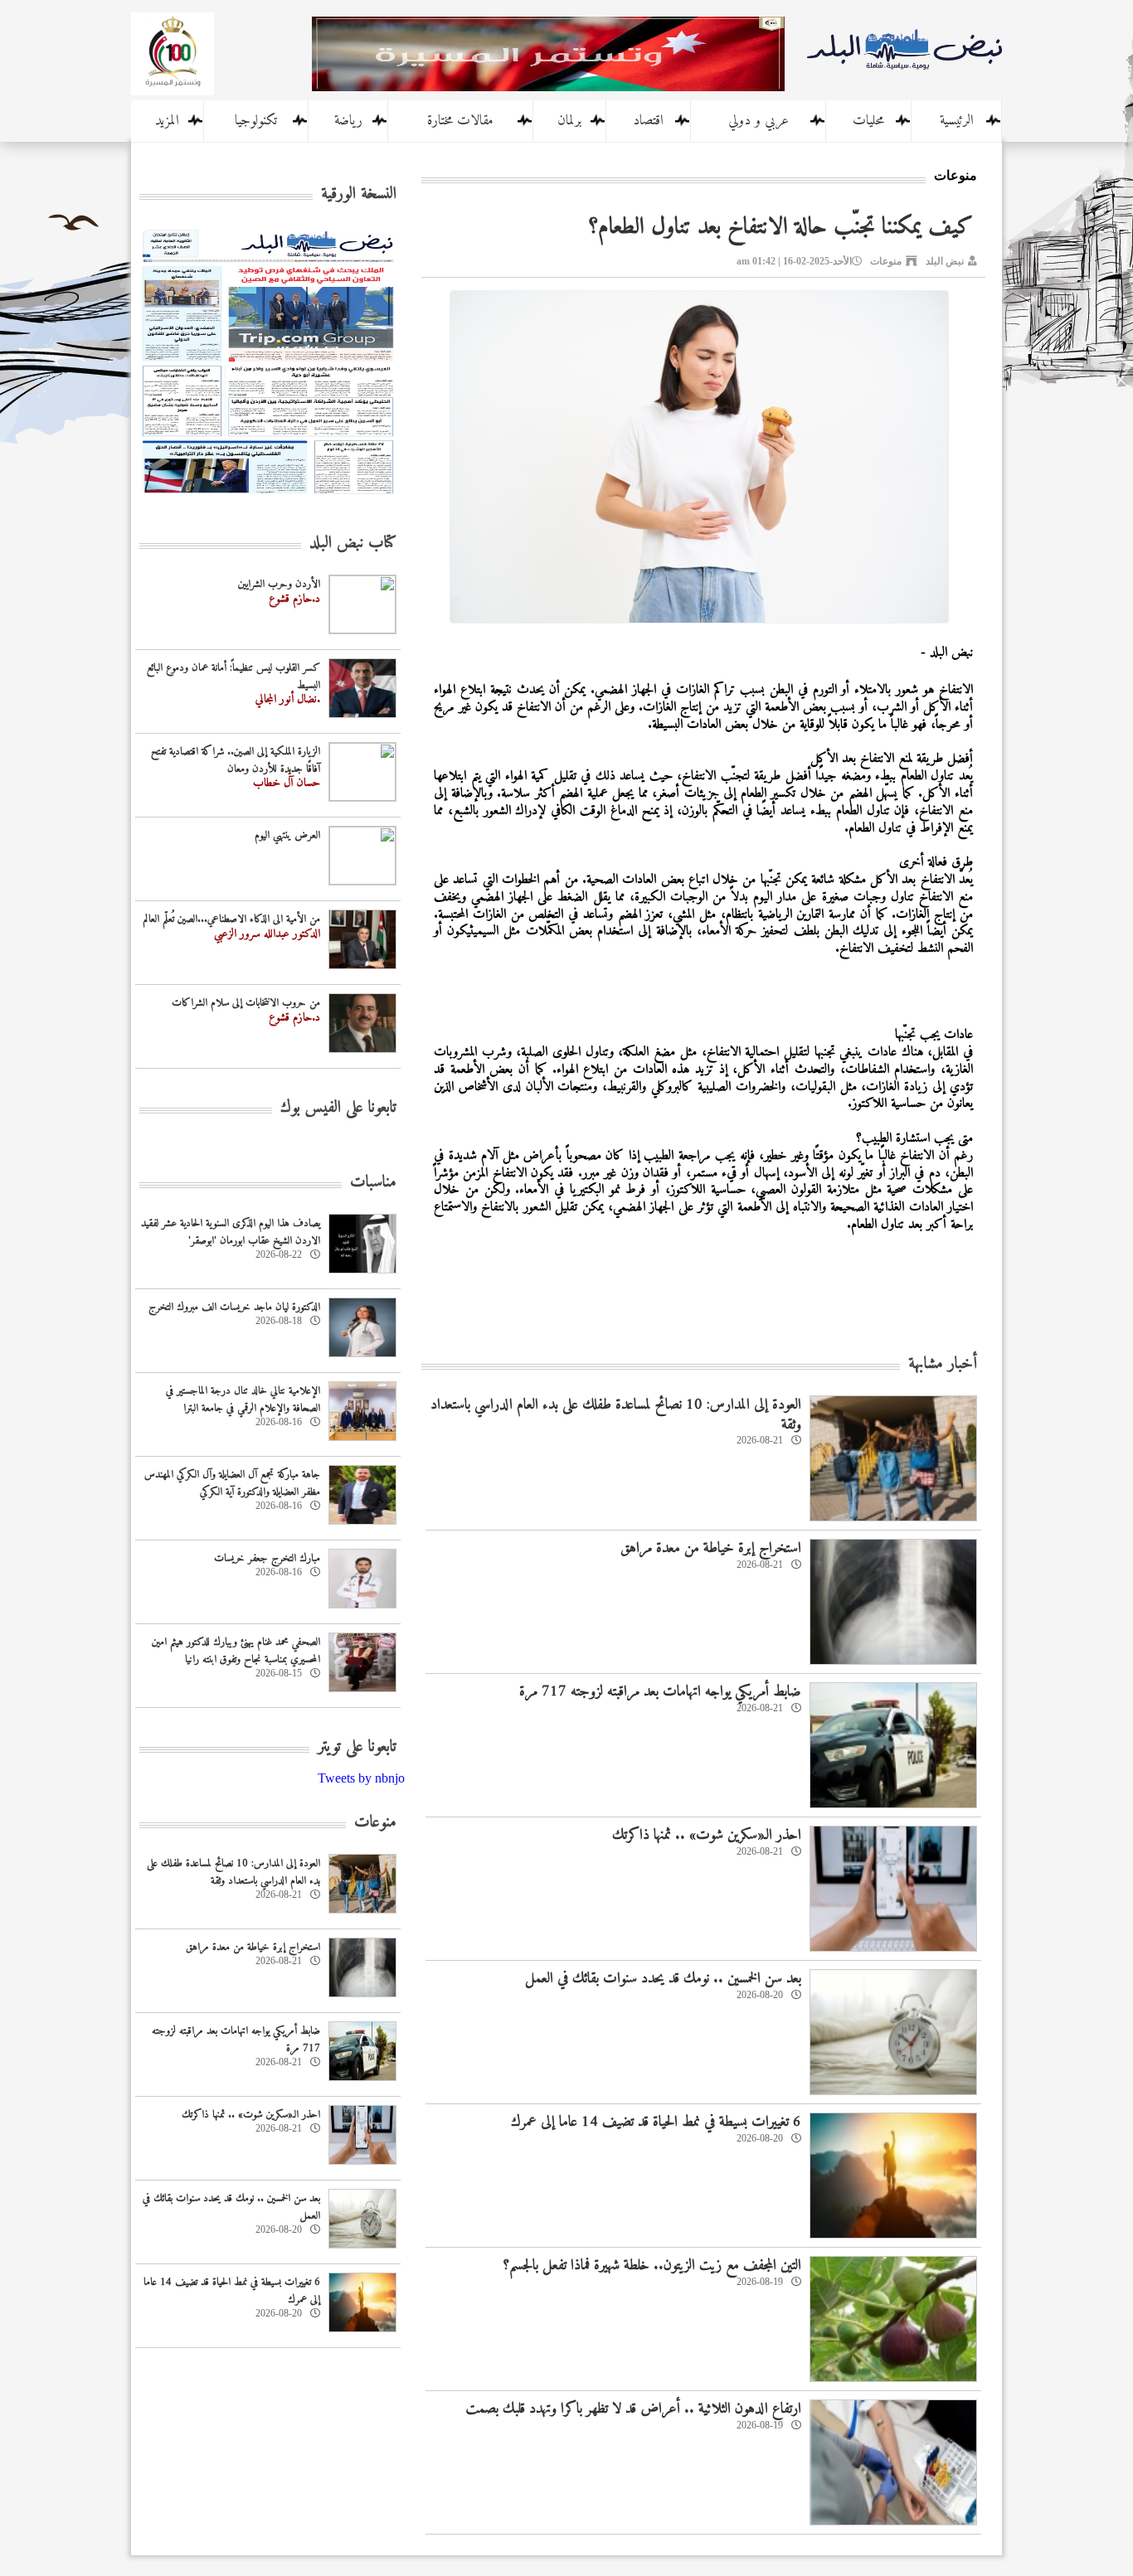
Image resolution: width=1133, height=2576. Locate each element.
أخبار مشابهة (943, 1364)
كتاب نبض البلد (353, 543)
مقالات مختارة (460, 121)
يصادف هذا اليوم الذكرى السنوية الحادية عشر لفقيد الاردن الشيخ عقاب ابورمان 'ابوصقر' (231, 1232)
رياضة (348, 121)
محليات (868, 121)
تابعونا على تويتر (357, 1747)
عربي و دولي (759, 121)
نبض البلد (945, 261)
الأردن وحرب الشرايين (279, 584)
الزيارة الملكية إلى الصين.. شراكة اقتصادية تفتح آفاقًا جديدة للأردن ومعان (236, 760)
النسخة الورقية (359, 194)
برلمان (569, 121)
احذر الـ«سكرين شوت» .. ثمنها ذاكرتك (707, 1835)
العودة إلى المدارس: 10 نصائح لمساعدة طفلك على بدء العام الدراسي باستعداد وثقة (616, 1414)
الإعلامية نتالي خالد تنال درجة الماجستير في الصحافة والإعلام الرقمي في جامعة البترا (243, 1400)
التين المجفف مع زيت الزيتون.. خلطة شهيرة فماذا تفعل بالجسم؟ (652, 2266)
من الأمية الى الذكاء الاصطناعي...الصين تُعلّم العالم (232, 919)
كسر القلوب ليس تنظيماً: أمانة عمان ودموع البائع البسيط (233, 677)
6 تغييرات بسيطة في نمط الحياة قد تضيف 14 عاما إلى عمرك (656, 2122)
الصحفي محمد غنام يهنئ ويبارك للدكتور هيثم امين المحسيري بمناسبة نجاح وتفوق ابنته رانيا (236, 1651)
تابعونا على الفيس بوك (338, 1108)
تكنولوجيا (256, 121)
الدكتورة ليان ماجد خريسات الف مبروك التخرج (234, 1307)
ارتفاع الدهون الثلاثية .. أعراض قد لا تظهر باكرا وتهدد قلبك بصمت (633, 2409)
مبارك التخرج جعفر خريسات (267, 1558)
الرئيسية (957, 121)
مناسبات (373, 1183)
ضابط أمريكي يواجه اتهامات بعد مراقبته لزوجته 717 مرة (660, 1692)
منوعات (886, 261)
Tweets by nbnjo (361, 1778)
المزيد (167, 121)
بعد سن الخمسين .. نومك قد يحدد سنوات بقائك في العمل (663, 1979)
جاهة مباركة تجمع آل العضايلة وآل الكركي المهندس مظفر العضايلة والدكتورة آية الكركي (232, 1483)
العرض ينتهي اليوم (287, 835)
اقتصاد (648, 121)
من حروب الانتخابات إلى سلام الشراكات (246, 1003)
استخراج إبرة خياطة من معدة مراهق (711, 1548)
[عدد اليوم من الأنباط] (268, 499)
